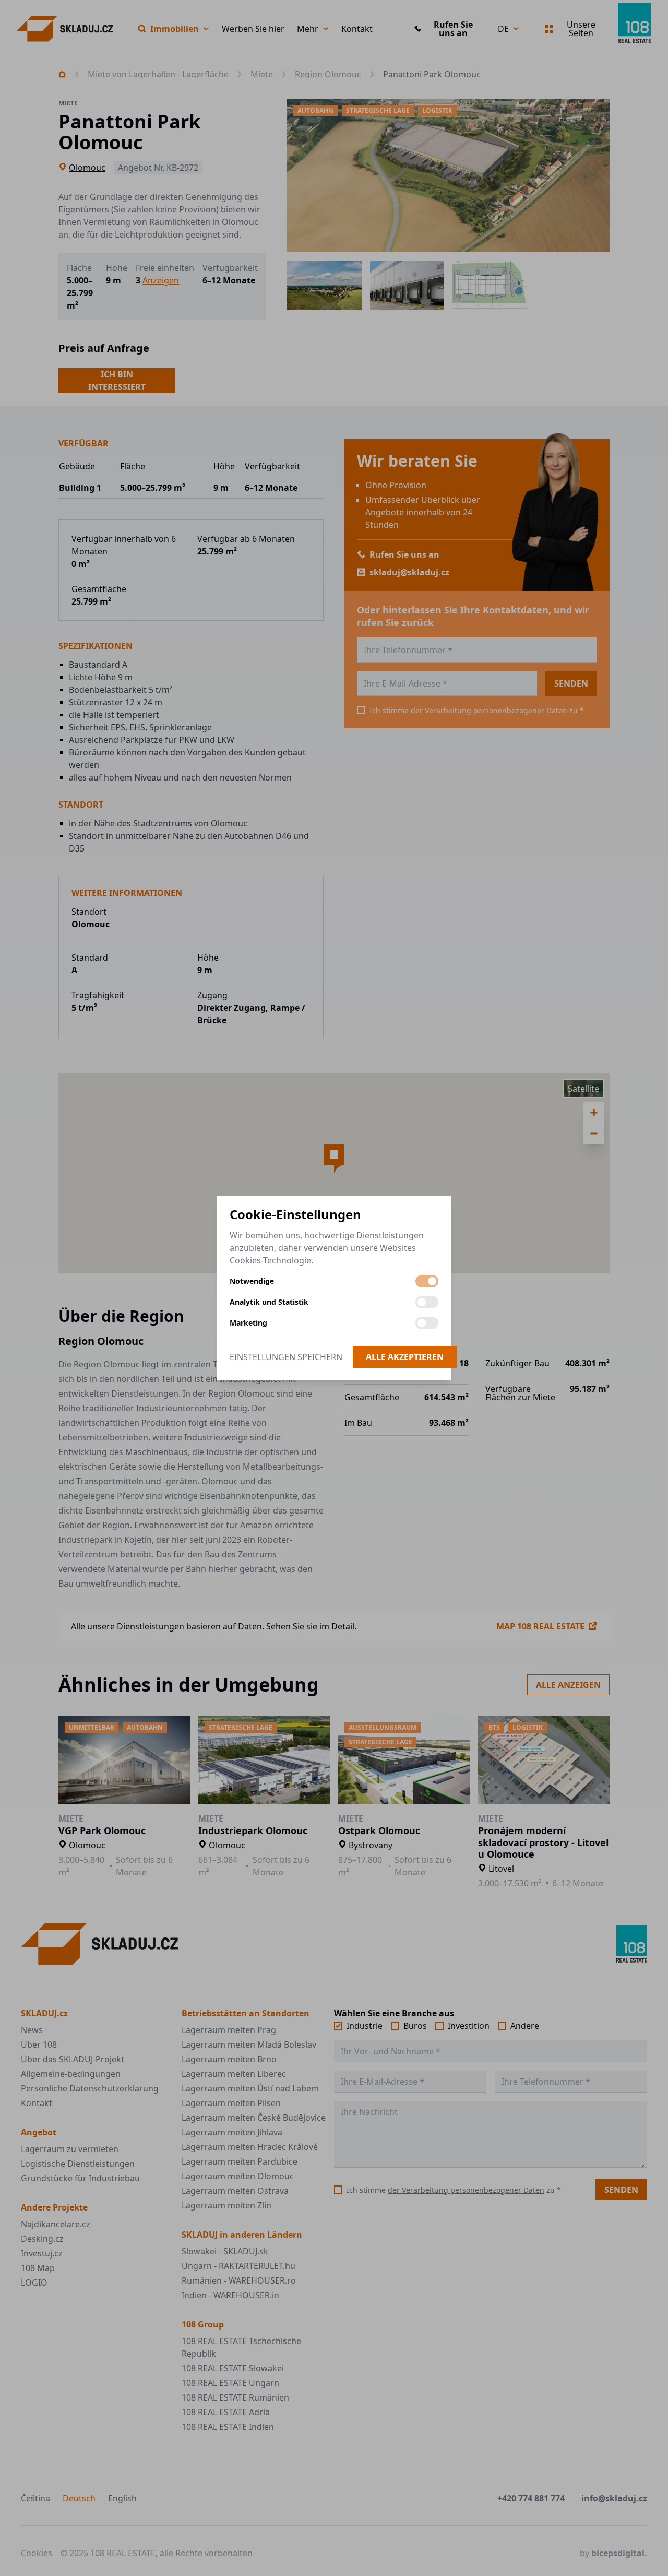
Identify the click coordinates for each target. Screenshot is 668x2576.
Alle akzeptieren (405, 1357)
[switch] (427, 1281)
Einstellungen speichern (286, 1357)
